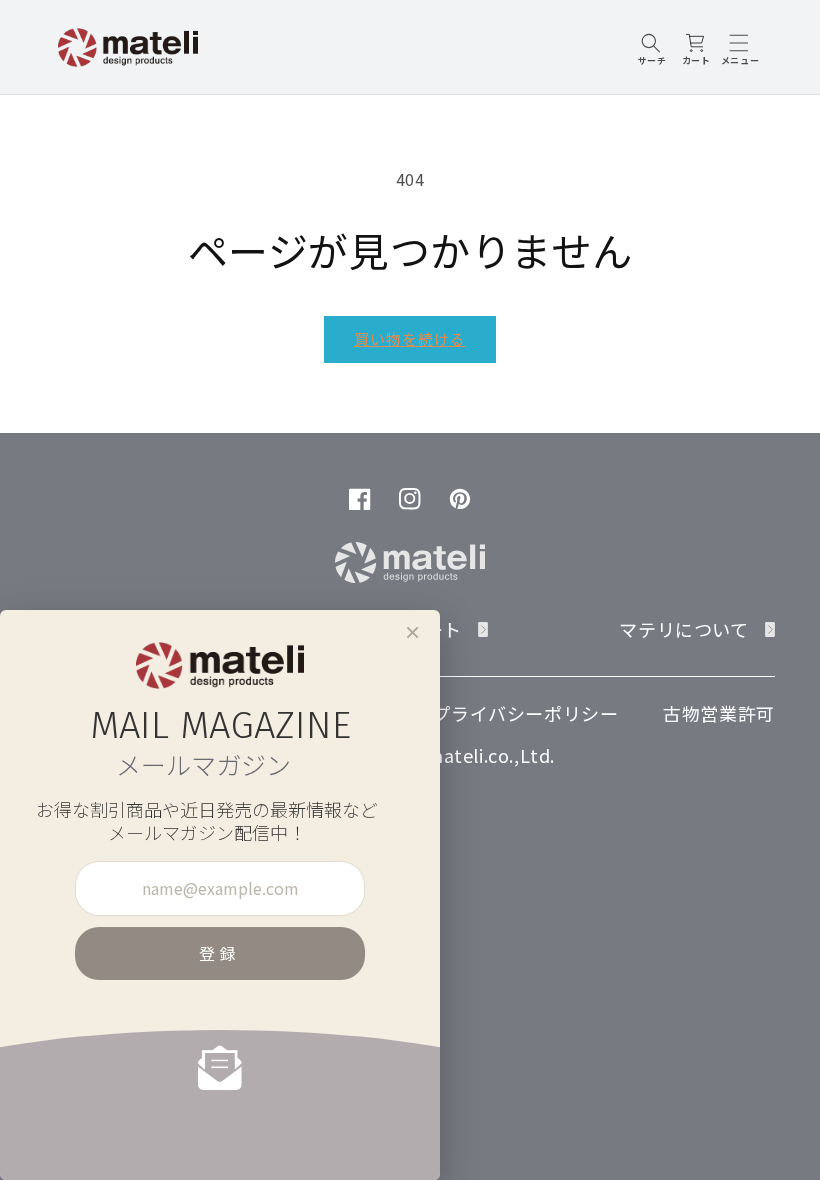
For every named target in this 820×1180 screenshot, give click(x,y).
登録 (220, 953)
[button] (652, 47)
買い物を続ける (410, 338)
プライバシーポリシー (525, 713)
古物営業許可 (719, 713)
